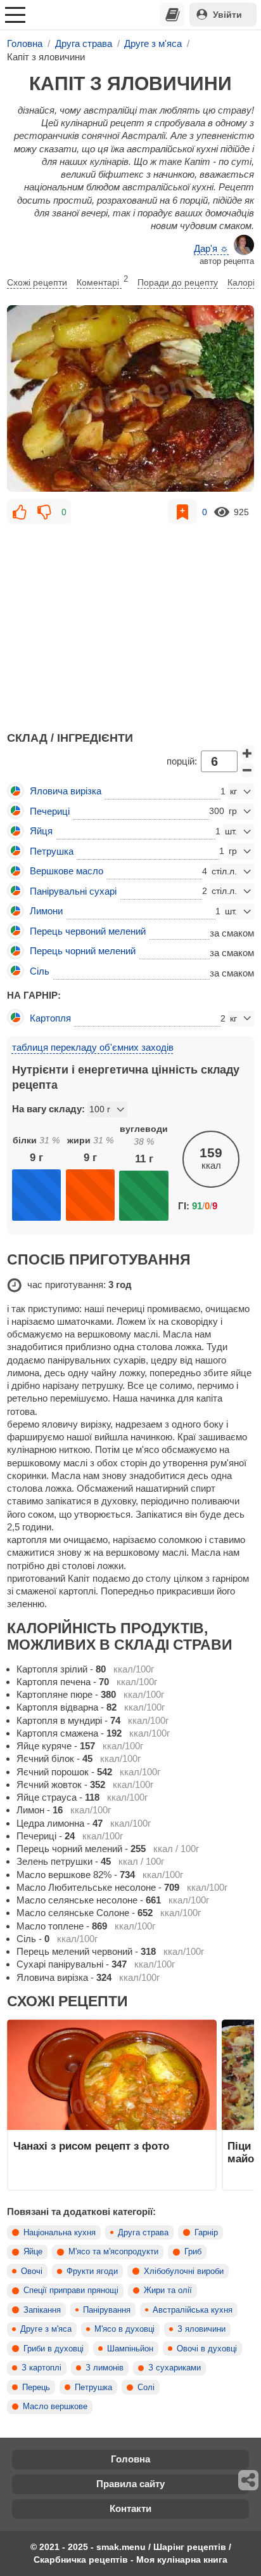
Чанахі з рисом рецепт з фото (91, 2146)
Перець (36, 2388)
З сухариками (175, 2368)
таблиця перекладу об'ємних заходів (93, 1047)
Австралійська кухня (193, 2310)
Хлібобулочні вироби (184, 2271)
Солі (146, 2388)
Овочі (32, 2271)
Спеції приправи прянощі (71, 2290)
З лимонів (105, 2368)
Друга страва (143, 2233)
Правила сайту (130, 2484)
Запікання (42, 2310)
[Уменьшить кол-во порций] (247, 770)
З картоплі (41, 2368)
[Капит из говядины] (130, 398)
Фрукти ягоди (92, 2271)
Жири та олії (168, 2290)
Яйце (33, 2252)
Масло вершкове (55, 2407)
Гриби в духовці (54, 2349)
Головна (130, 2459)
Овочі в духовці (207, 2349)
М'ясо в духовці (124, 2329)
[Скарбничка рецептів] (172, 15)
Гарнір (206, 2233)
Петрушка (93, 2388)
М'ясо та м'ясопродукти (113, 2252)
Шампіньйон (130, 2349)
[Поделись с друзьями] (249, 2480)
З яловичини (201, 2329)
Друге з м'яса (46, 2329)
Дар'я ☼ (211, 248)
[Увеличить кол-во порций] (247, 752)
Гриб (193, 2252)
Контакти (130, 2508)
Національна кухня (60, 2233)
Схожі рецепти (37, 282)
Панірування (107, 2310)
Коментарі (102, 281)
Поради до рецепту (178, 282)
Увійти (227, 15)
